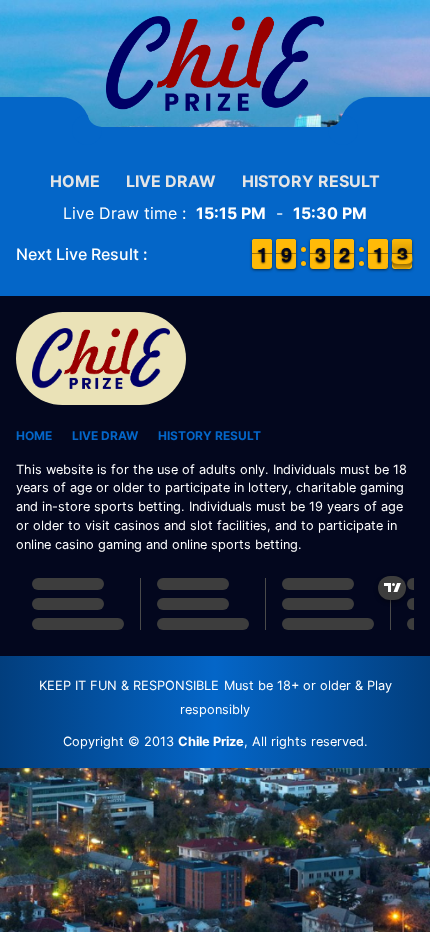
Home (75, 181)
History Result (311, 181)
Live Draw (171, 181)
